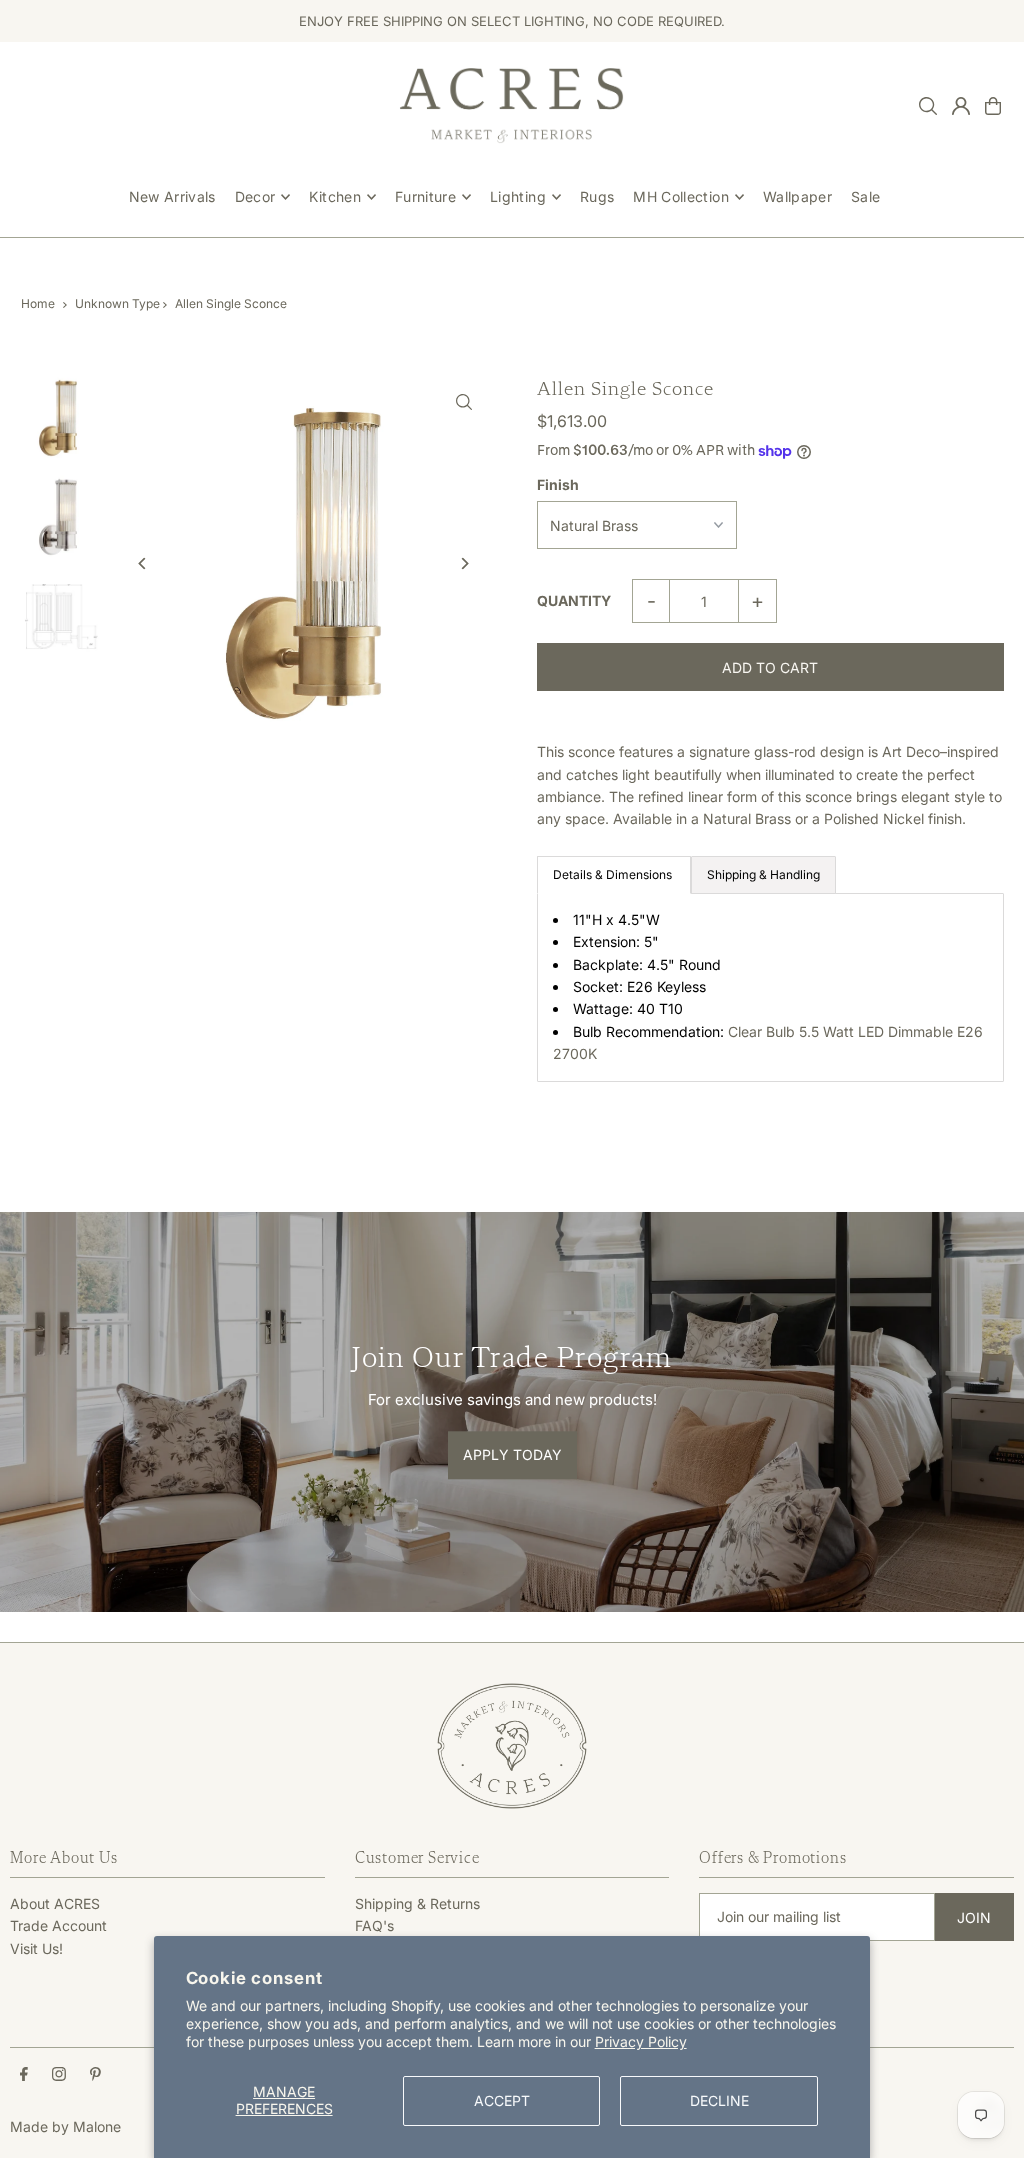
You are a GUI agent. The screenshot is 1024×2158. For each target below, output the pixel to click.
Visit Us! (36, 1948)
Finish (558, 484)
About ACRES (55, 1903)
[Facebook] (24, 2075)
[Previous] (142, 563)
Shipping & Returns (417, 1903)
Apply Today (512, 1454)
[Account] (961, 106)
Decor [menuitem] (255, 196)
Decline (719, 2100)
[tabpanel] (770, 987)
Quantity (574, 600)
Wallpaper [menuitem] (797, 196)
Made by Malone (65, 2126)
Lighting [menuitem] (518, 196)
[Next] (464, 563)
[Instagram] (59, 2075)
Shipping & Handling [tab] (763, 874)
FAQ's (374, 1925)
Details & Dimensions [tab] (614, 874)
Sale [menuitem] (865, 196)
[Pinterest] (95, 2075)
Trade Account (58, 1925)
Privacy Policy (641, 2041)
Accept (502, 2100)
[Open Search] (928, 106)
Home (38, 303)
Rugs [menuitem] (597, 196)
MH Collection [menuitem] (681, 196)
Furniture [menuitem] (425, 196)
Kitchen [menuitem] (334, 196)
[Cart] (993, 106)
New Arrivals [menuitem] (172, 196)
